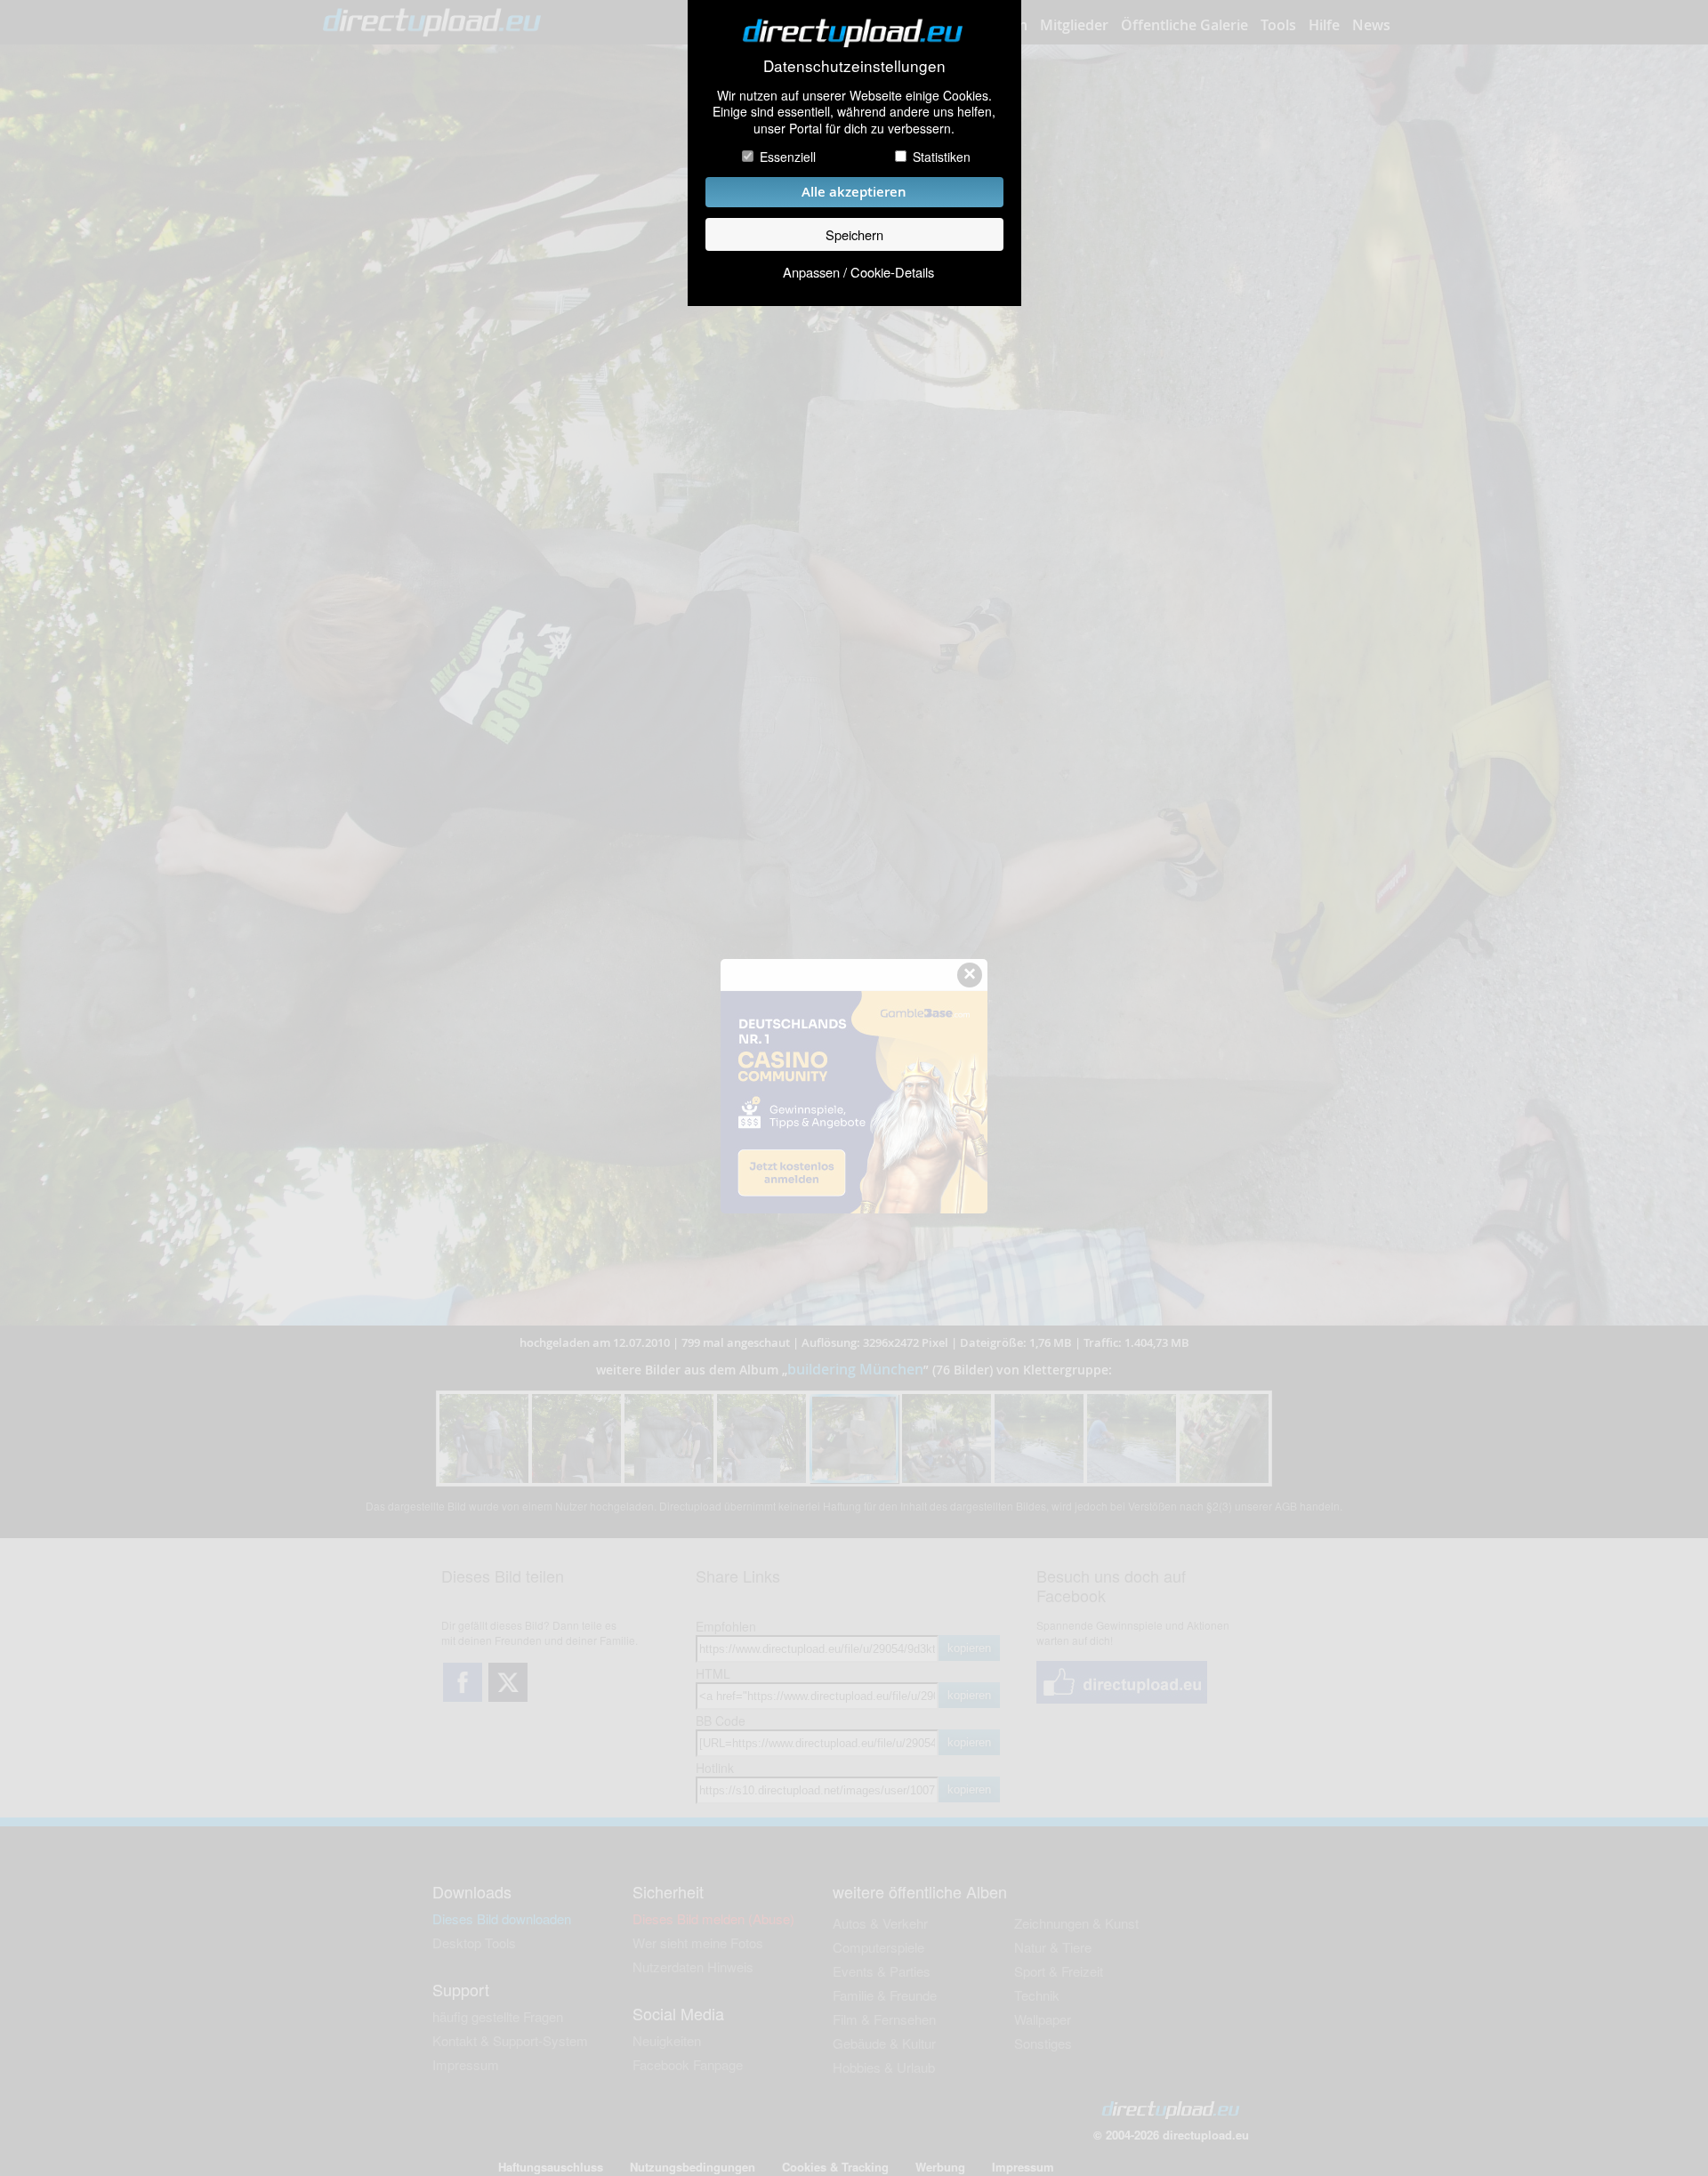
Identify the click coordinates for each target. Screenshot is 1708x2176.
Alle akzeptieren (854, 192)
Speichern (854, 234)
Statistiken (942, 157)
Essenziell (788, 157)
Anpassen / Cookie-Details (858, 272)
